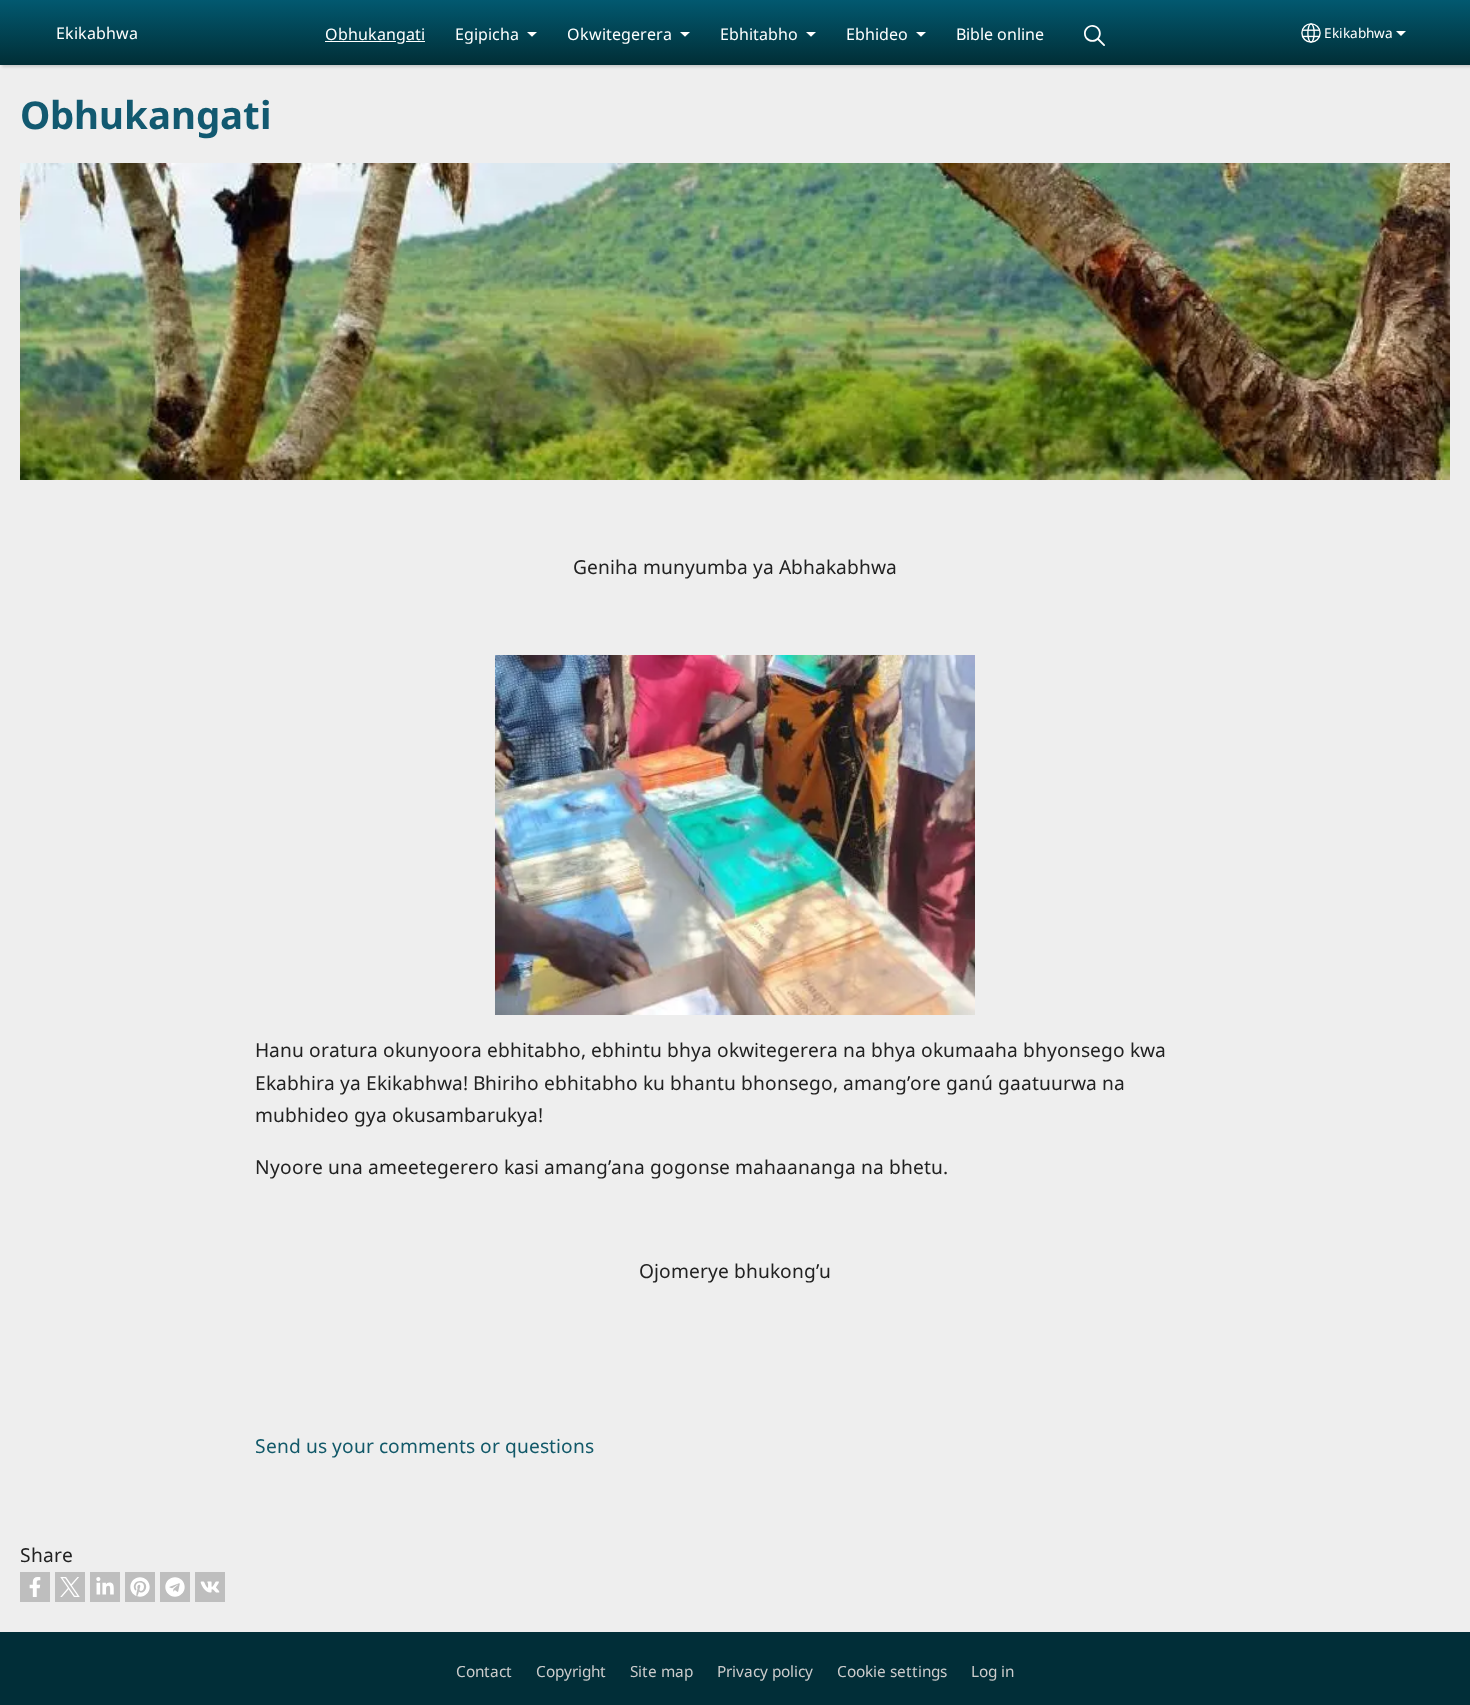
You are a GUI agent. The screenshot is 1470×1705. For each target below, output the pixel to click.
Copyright (571, 1671)
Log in (992, 1671)
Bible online (1000, 34)
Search (1094, 35)
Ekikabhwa (1358, 32)
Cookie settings (892, 1671)
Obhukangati (375, 34)
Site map (661, 1671)
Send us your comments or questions (424, 1445)
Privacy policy (765, 1671)
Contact (484, 1671)
